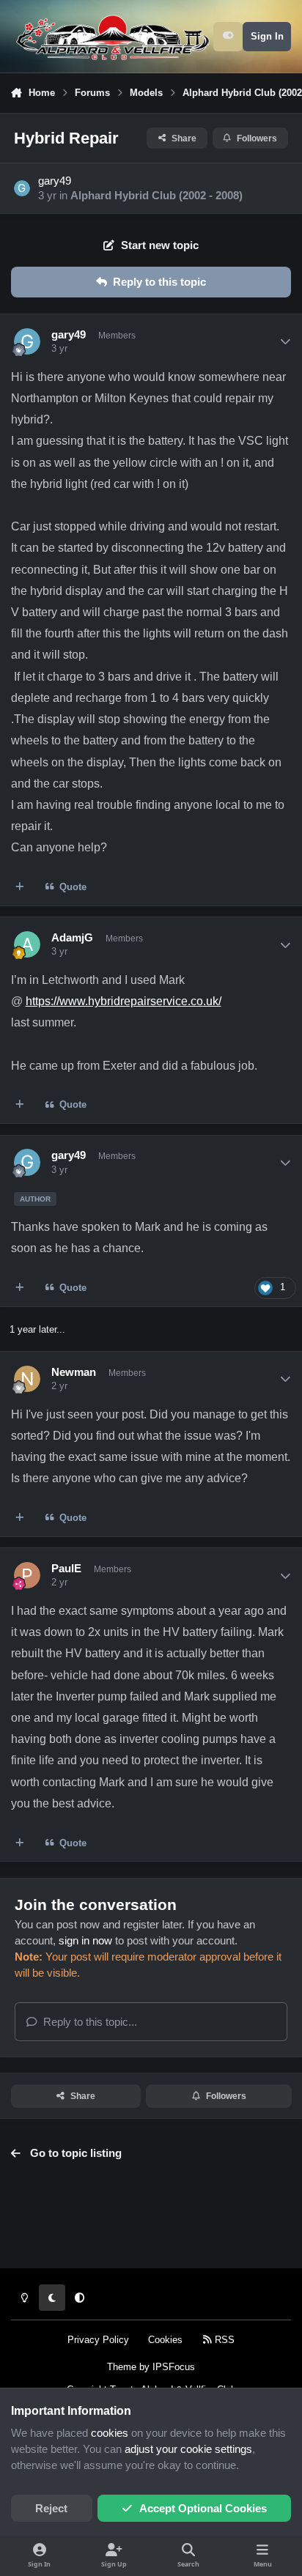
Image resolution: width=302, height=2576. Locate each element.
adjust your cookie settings (188, 2449)
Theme (122, 2367)
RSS (223, 2340)
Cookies (165, 2340)
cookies (110, 2433)
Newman (74, 1372)
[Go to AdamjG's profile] (27, 944)
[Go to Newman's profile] (27, 1379)
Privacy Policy (98, 2340)
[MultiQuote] (20, 888)
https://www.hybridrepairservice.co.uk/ (124, 1001)
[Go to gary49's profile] (22, 188)
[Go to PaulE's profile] (27, 1575)
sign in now (85, 1941)
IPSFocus (174, 2367)
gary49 (55, 181)
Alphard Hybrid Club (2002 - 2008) (156, 196)
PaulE (66, 1569)
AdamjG (72, 938)
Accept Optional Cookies (203, 2509)
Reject (51, 2509)
